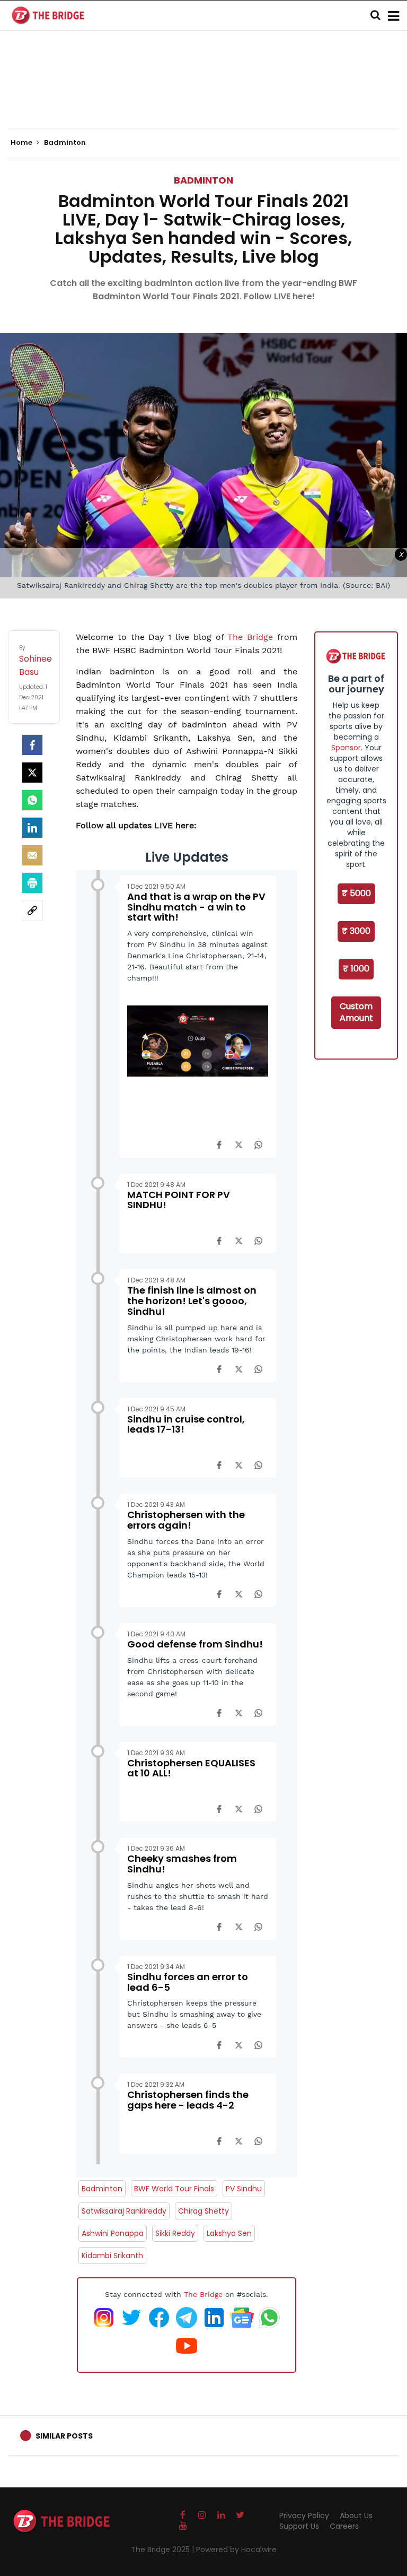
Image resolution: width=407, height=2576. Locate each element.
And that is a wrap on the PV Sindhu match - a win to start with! (196, 907)
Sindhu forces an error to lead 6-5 (188, 1982)
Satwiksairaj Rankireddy (124, 2211)
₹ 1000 (356, 969)
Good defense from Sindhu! (195, 1644)
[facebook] (32, 745)
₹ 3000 (356, 931)
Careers (344, 2526)
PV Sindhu (244, 2189)
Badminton (203, 180)
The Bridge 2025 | (163, 2549)
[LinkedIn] (32, 828)
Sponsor (346, 748)
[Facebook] (219, 1144)
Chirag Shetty (203, 2211)
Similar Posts (64, 2436)
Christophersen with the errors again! (186, 1520)
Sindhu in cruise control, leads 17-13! (186, 1424)
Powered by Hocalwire (236, 2549)
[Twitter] (32, 773)
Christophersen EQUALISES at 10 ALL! (191, 1768)
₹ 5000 (356, 893)
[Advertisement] (203, 96)
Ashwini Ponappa (113, 2233)
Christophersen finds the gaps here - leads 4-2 (188, 2100)
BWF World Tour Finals (174, 2189)
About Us (356, 2516)
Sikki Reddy (175, 2233)
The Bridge (250, 637)
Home (22, 143)
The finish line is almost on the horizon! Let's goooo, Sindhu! (192, 1301)
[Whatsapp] (32, 800)
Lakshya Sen (229, 2233)
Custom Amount (356, 1012)
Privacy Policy (304, 2516)
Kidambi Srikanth (112, 2256)
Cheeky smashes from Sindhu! (182, 1864)
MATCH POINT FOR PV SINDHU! (179, 1200)
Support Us (299, 2526)
